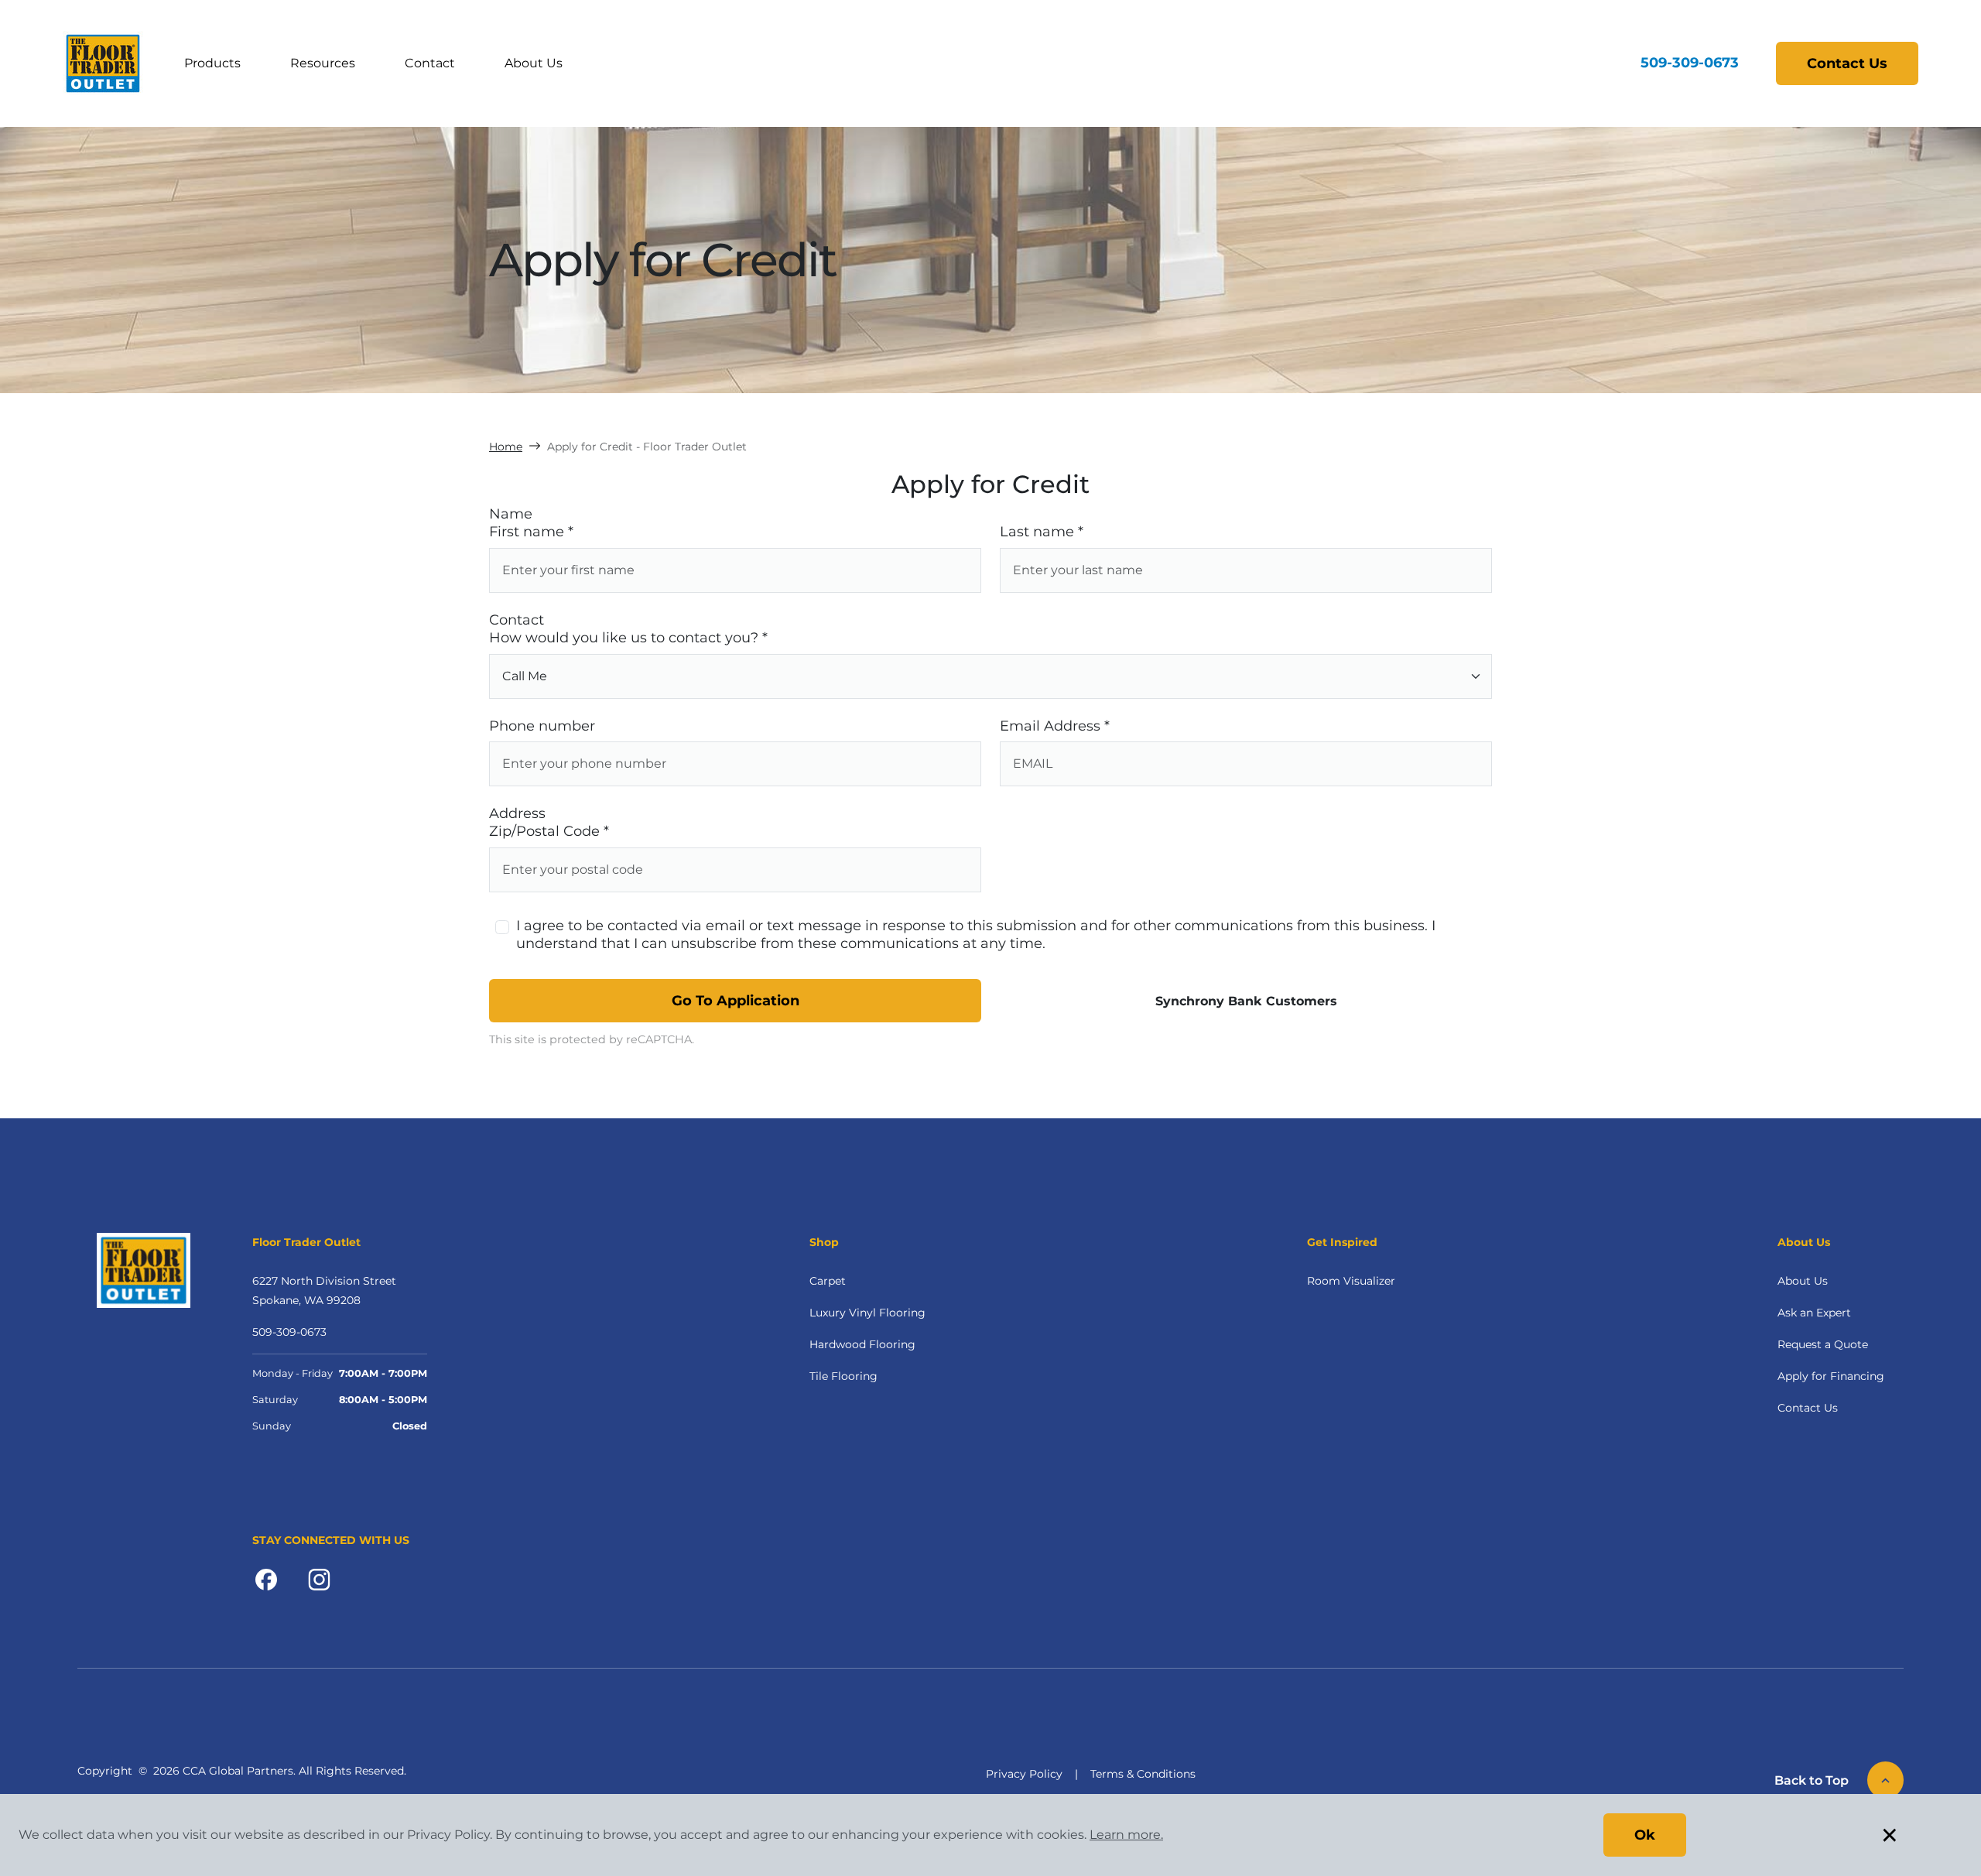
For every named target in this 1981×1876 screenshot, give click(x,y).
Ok (1645, 1835)
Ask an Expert (1814, 1313)
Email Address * (1055, 726)
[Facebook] (266, 1579)
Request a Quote (1823, 1344)
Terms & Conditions (1143, 1774)
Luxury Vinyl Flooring (867, 1313)
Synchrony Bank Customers (1246, 1001)
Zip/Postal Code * (549, 831)
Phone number (542, 726)
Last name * (1042, 532)
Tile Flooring (843, 1376)
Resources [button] (323, 63)
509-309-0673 (1690, 63)
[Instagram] (319, 1579)
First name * (531, 532)
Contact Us (1847, 63)
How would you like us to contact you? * (628, 638)
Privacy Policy (1024, 1774)
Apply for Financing (1831, 1376)
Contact (430, 63)
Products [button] (212, 63)
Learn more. (1126, 1835)
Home (506, 447)
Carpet (828, 1281)
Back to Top (1812, 1780)
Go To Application (736, 1001)
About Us (534, 63)
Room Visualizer (1351, 1281)
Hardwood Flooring (862, 1344)
